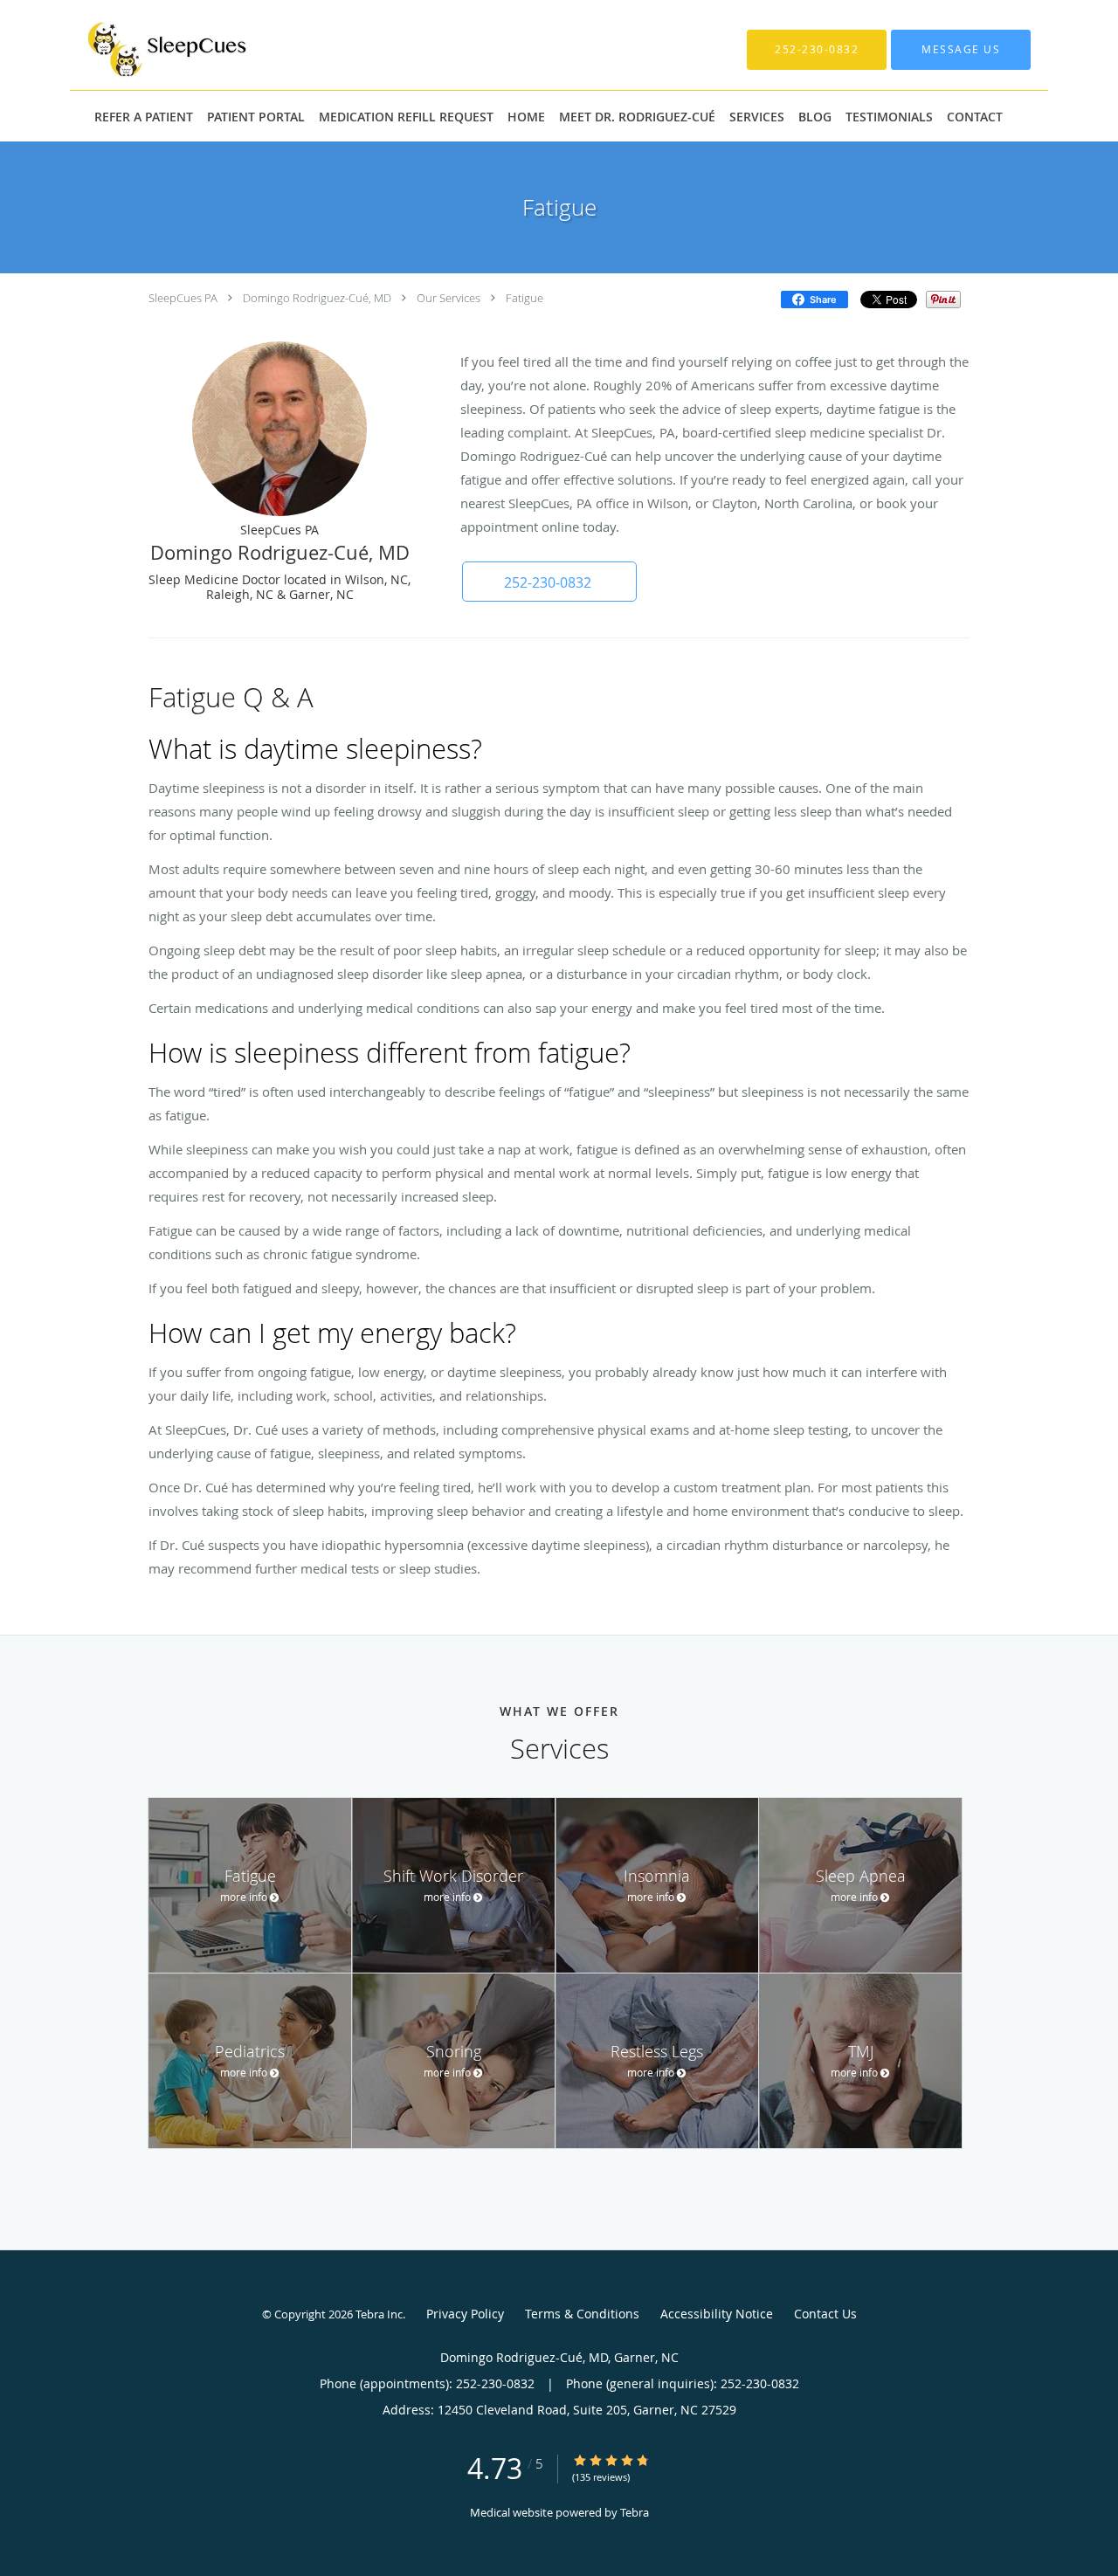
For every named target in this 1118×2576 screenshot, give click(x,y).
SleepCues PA (183, 298)
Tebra (635, 2512)
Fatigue (524, 298)
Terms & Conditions (582, 2314)
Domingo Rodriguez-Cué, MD (317, 298)
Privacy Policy (465, 2314)
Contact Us (825, 2314)
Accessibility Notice (717, 2314)
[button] (549, 582)
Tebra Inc (379, 2314)
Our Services (449, 298)
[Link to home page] (142, 49)
